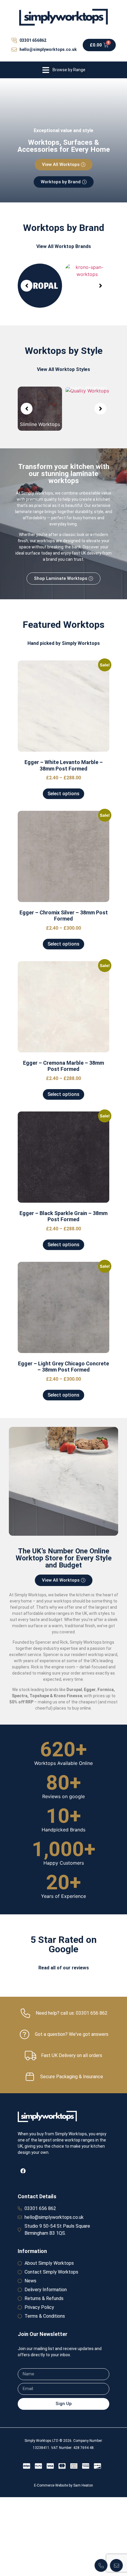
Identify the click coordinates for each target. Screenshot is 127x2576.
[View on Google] (21, 2033)
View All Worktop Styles (63, 369)
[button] (63, 70)
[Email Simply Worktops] (116, 2565)
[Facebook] (23, 2379)
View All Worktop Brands (64, 246)
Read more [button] (34, 2013)
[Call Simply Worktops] (101, 2565)
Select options (63, 794)
